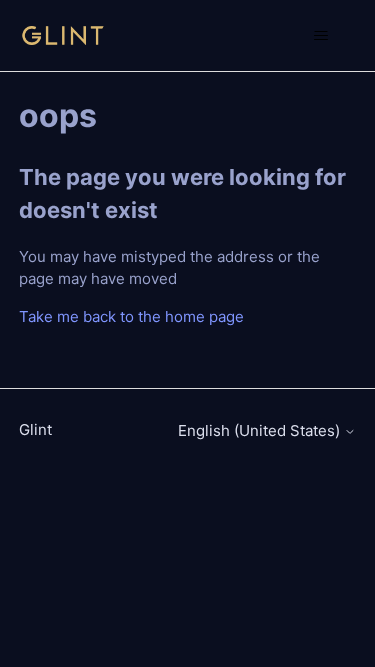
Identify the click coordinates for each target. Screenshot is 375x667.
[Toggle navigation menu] (320, 36)
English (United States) (261, 430)
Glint (35, 429)
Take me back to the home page (131, 316)
